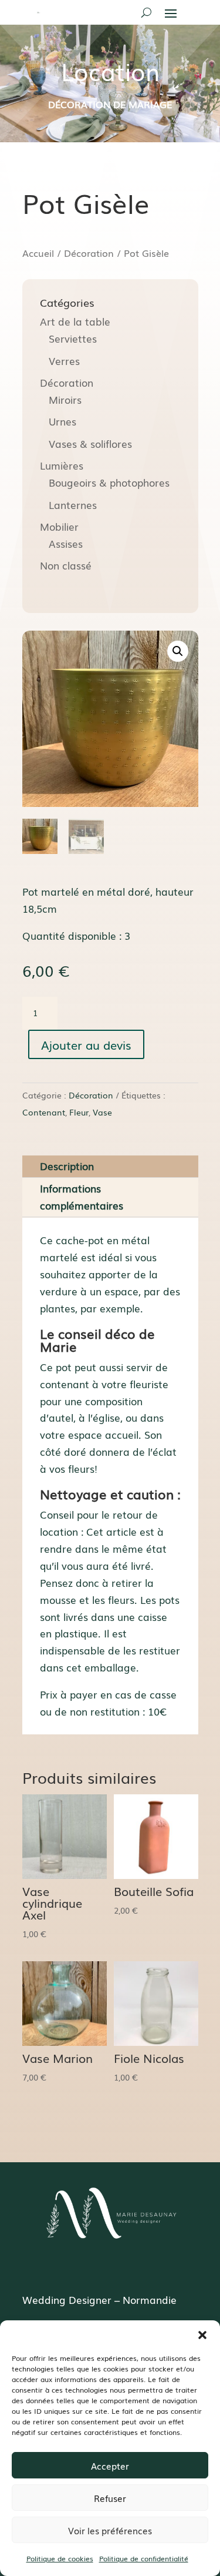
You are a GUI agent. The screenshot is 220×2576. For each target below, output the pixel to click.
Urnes (62, 421)
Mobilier (59, 526)
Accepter (110, 2466)
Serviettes (73, 338)
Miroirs (65, 399)
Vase (102, 1112)
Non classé (66, 565)
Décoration (89, 253)
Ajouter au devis (86, 1044)
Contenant (44, 1112)
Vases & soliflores (90, 443)
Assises (66, 543)
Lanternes (73, 505)
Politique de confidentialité (144, 2558)
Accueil (38, 253)
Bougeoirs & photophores (109, 482)
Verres (64, 361)
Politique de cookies (60, 2558)
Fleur (79, 1112)
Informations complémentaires (82, 1197)
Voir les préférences (110, 2530)
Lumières (62, 465)
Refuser (110, 2498)
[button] (202, 2335)
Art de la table (75, 321)
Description (67, 1166)
